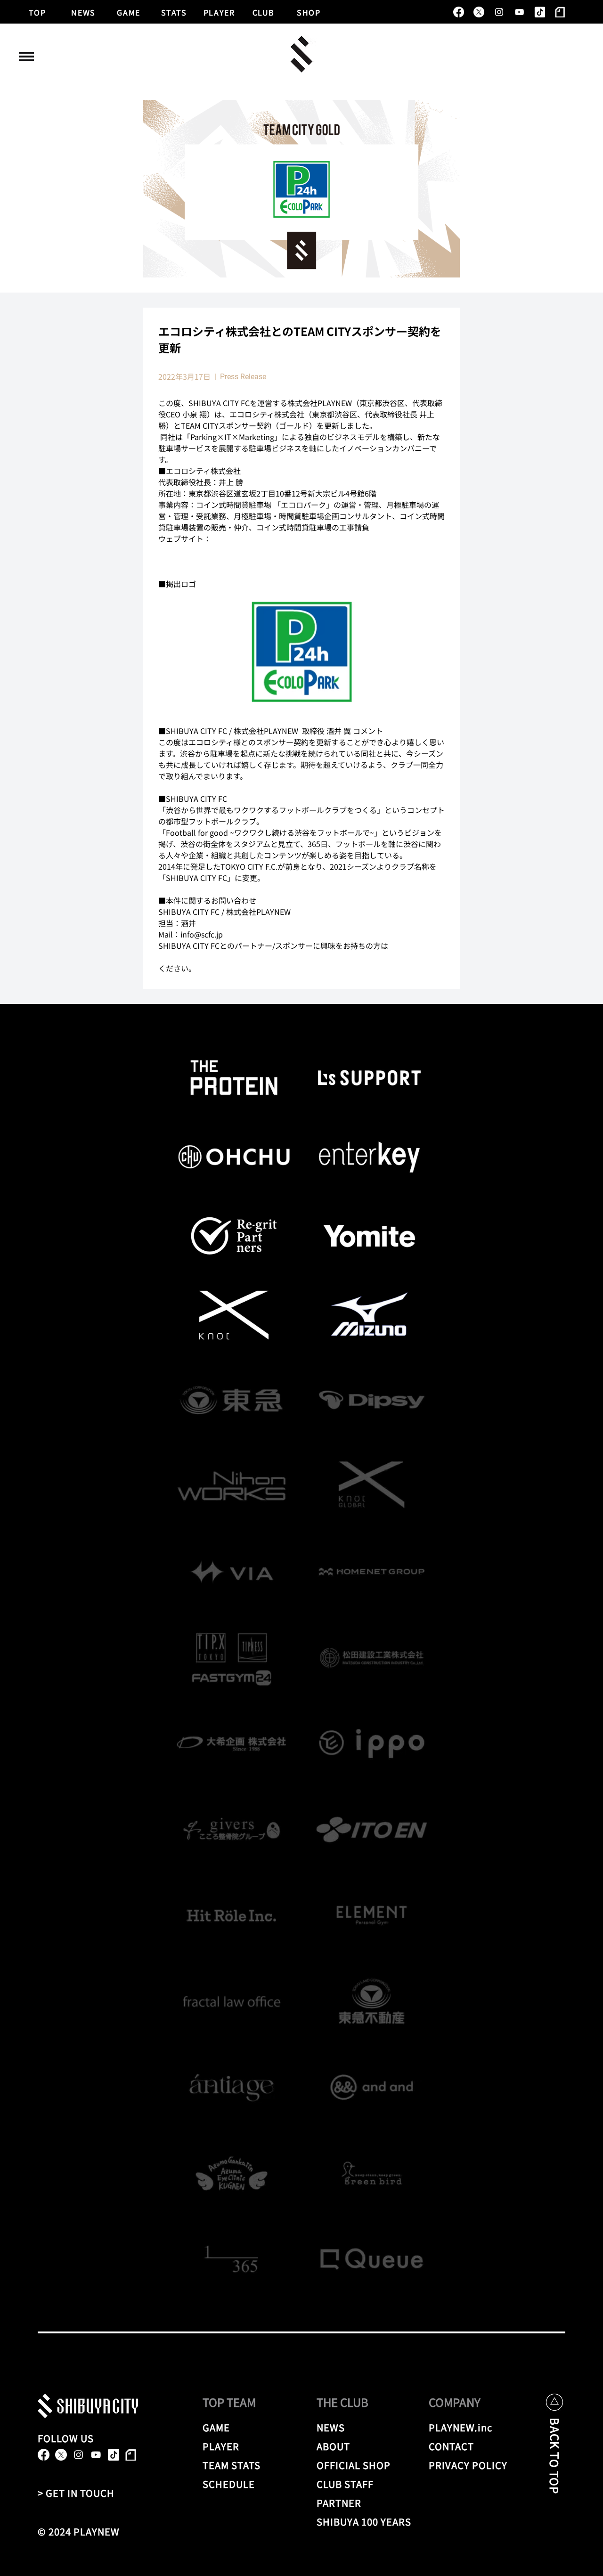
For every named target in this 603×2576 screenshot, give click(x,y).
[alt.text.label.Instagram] (499, 12)
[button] (26, 57)
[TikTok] (540, 12)
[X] (479, 12)
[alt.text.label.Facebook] (459, 12)
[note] (560, 12)
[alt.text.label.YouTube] (519, 12)
